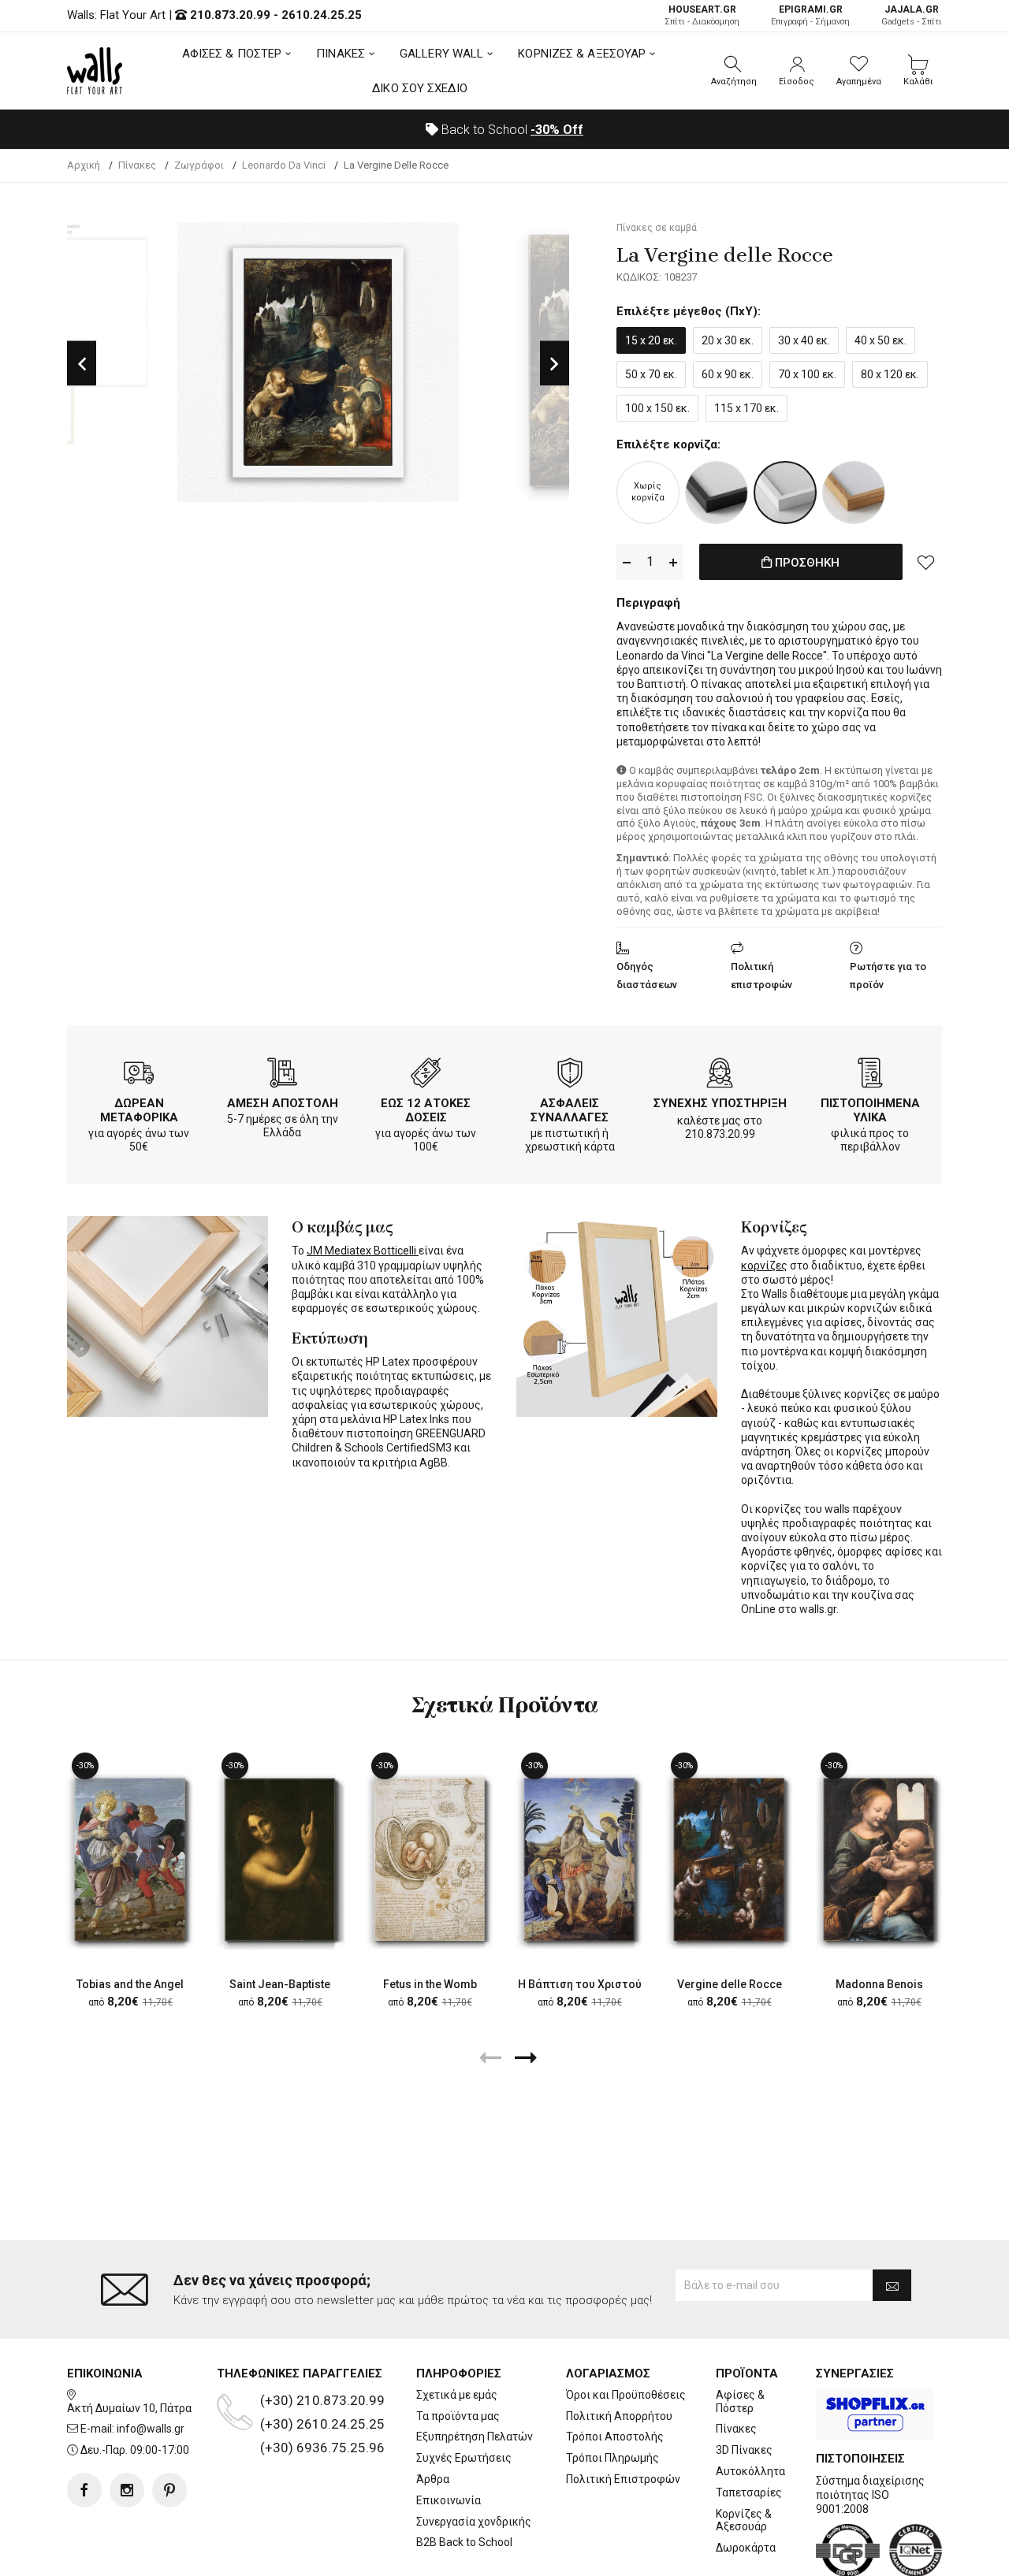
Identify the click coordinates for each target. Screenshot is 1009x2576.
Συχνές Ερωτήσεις (464, 2458)
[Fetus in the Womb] (430, 1859)
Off (557, 130)
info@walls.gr (151, 2429)
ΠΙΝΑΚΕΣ (341, 54)
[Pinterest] (169, 2490)
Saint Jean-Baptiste (280, 1984)
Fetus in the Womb (430, 1984)
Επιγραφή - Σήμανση (810, 15)
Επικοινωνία (449, 2500)
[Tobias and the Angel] (130, 1859)
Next (555, 363)
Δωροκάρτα (746, 2548)
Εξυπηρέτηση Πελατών (475, 2437)
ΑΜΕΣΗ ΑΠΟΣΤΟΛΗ (283, 1103)
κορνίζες (764, 1266)
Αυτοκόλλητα (750, 2471)
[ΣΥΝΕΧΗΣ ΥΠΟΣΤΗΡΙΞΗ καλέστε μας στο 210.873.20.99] (720, 1076)
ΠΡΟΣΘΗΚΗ (806, 563)
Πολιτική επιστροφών (761, 976)
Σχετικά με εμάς (457, 2395)
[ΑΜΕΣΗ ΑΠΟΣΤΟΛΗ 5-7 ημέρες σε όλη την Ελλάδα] (282, 1076)
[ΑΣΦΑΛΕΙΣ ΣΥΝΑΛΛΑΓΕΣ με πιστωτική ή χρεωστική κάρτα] (570, 1076)
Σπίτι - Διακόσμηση (702, 15)
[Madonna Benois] (879, 1859)
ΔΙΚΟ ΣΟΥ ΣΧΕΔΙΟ (420, 88)
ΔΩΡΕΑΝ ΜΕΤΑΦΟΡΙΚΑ (139, 1110)
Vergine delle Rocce (730, 1984)
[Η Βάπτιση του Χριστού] (579, 1859)
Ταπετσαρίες (749, 2492)
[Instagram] (127, 2490)
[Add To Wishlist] (926, 562)
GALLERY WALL (441, 54)
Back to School (511, 130)
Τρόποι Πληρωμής (612, 2458)
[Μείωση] (627, 562)
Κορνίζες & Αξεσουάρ (744, 2520)
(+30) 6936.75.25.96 (322, 2448)
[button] (734, 71)
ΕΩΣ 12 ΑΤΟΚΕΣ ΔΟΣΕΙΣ (426, 1110)
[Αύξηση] (673, 562)
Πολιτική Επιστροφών (623, 2479)
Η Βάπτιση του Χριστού (580, 1984)
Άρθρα (433, 2479)
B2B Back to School (464, 2542)
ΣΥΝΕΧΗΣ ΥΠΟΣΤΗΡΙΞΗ (720, 1103)
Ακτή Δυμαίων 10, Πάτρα (129, 2408)
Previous (82, 363)
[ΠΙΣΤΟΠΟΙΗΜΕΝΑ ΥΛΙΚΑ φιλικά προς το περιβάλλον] (870, 1076)
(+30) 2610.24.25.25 (322, 2424)
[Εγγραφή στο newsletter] (892, 2285)
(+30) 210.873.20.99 (322, 2400)
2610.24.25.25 (322, 15)
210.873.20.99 (230, 15)
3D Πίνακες (744, 2450)
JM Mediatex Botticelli (363, 1251)
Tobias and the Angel (130, 1984)
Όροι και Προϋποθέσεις (626, 2395)
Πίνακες (736, 2429)
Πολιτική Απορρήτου (619, 2416)
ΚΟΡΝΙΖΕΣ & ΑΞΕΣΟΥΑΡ (582, 54)
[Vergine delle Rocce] (729, 1859)
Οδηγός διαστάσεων (647, 976)
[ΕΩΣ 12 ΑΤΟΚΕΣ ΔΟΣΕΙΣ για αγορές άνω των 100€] (426, 1076)
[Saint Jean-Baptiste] (280, 1859)
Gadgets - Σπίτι (912, 15)
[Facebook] (84, 2490)
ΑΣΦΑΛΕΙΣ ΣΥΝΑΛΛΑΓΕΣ (570, 1110)
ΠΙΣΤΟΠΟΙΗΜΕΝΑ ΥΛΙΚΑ (870, 1110)
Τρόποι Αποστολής (615, 2437)
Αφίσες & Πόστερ (740, 2401)
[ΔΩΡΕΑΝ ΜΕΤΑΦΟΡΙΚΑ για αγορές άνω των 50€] (139, 1076)
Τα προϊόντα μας (458, 2416)
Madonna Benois (879, 1984)
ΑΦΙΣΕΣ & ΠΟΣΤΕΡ (232, 54)
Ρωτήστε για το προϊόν (888, 976)
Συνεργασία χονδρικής (474, 2522)
